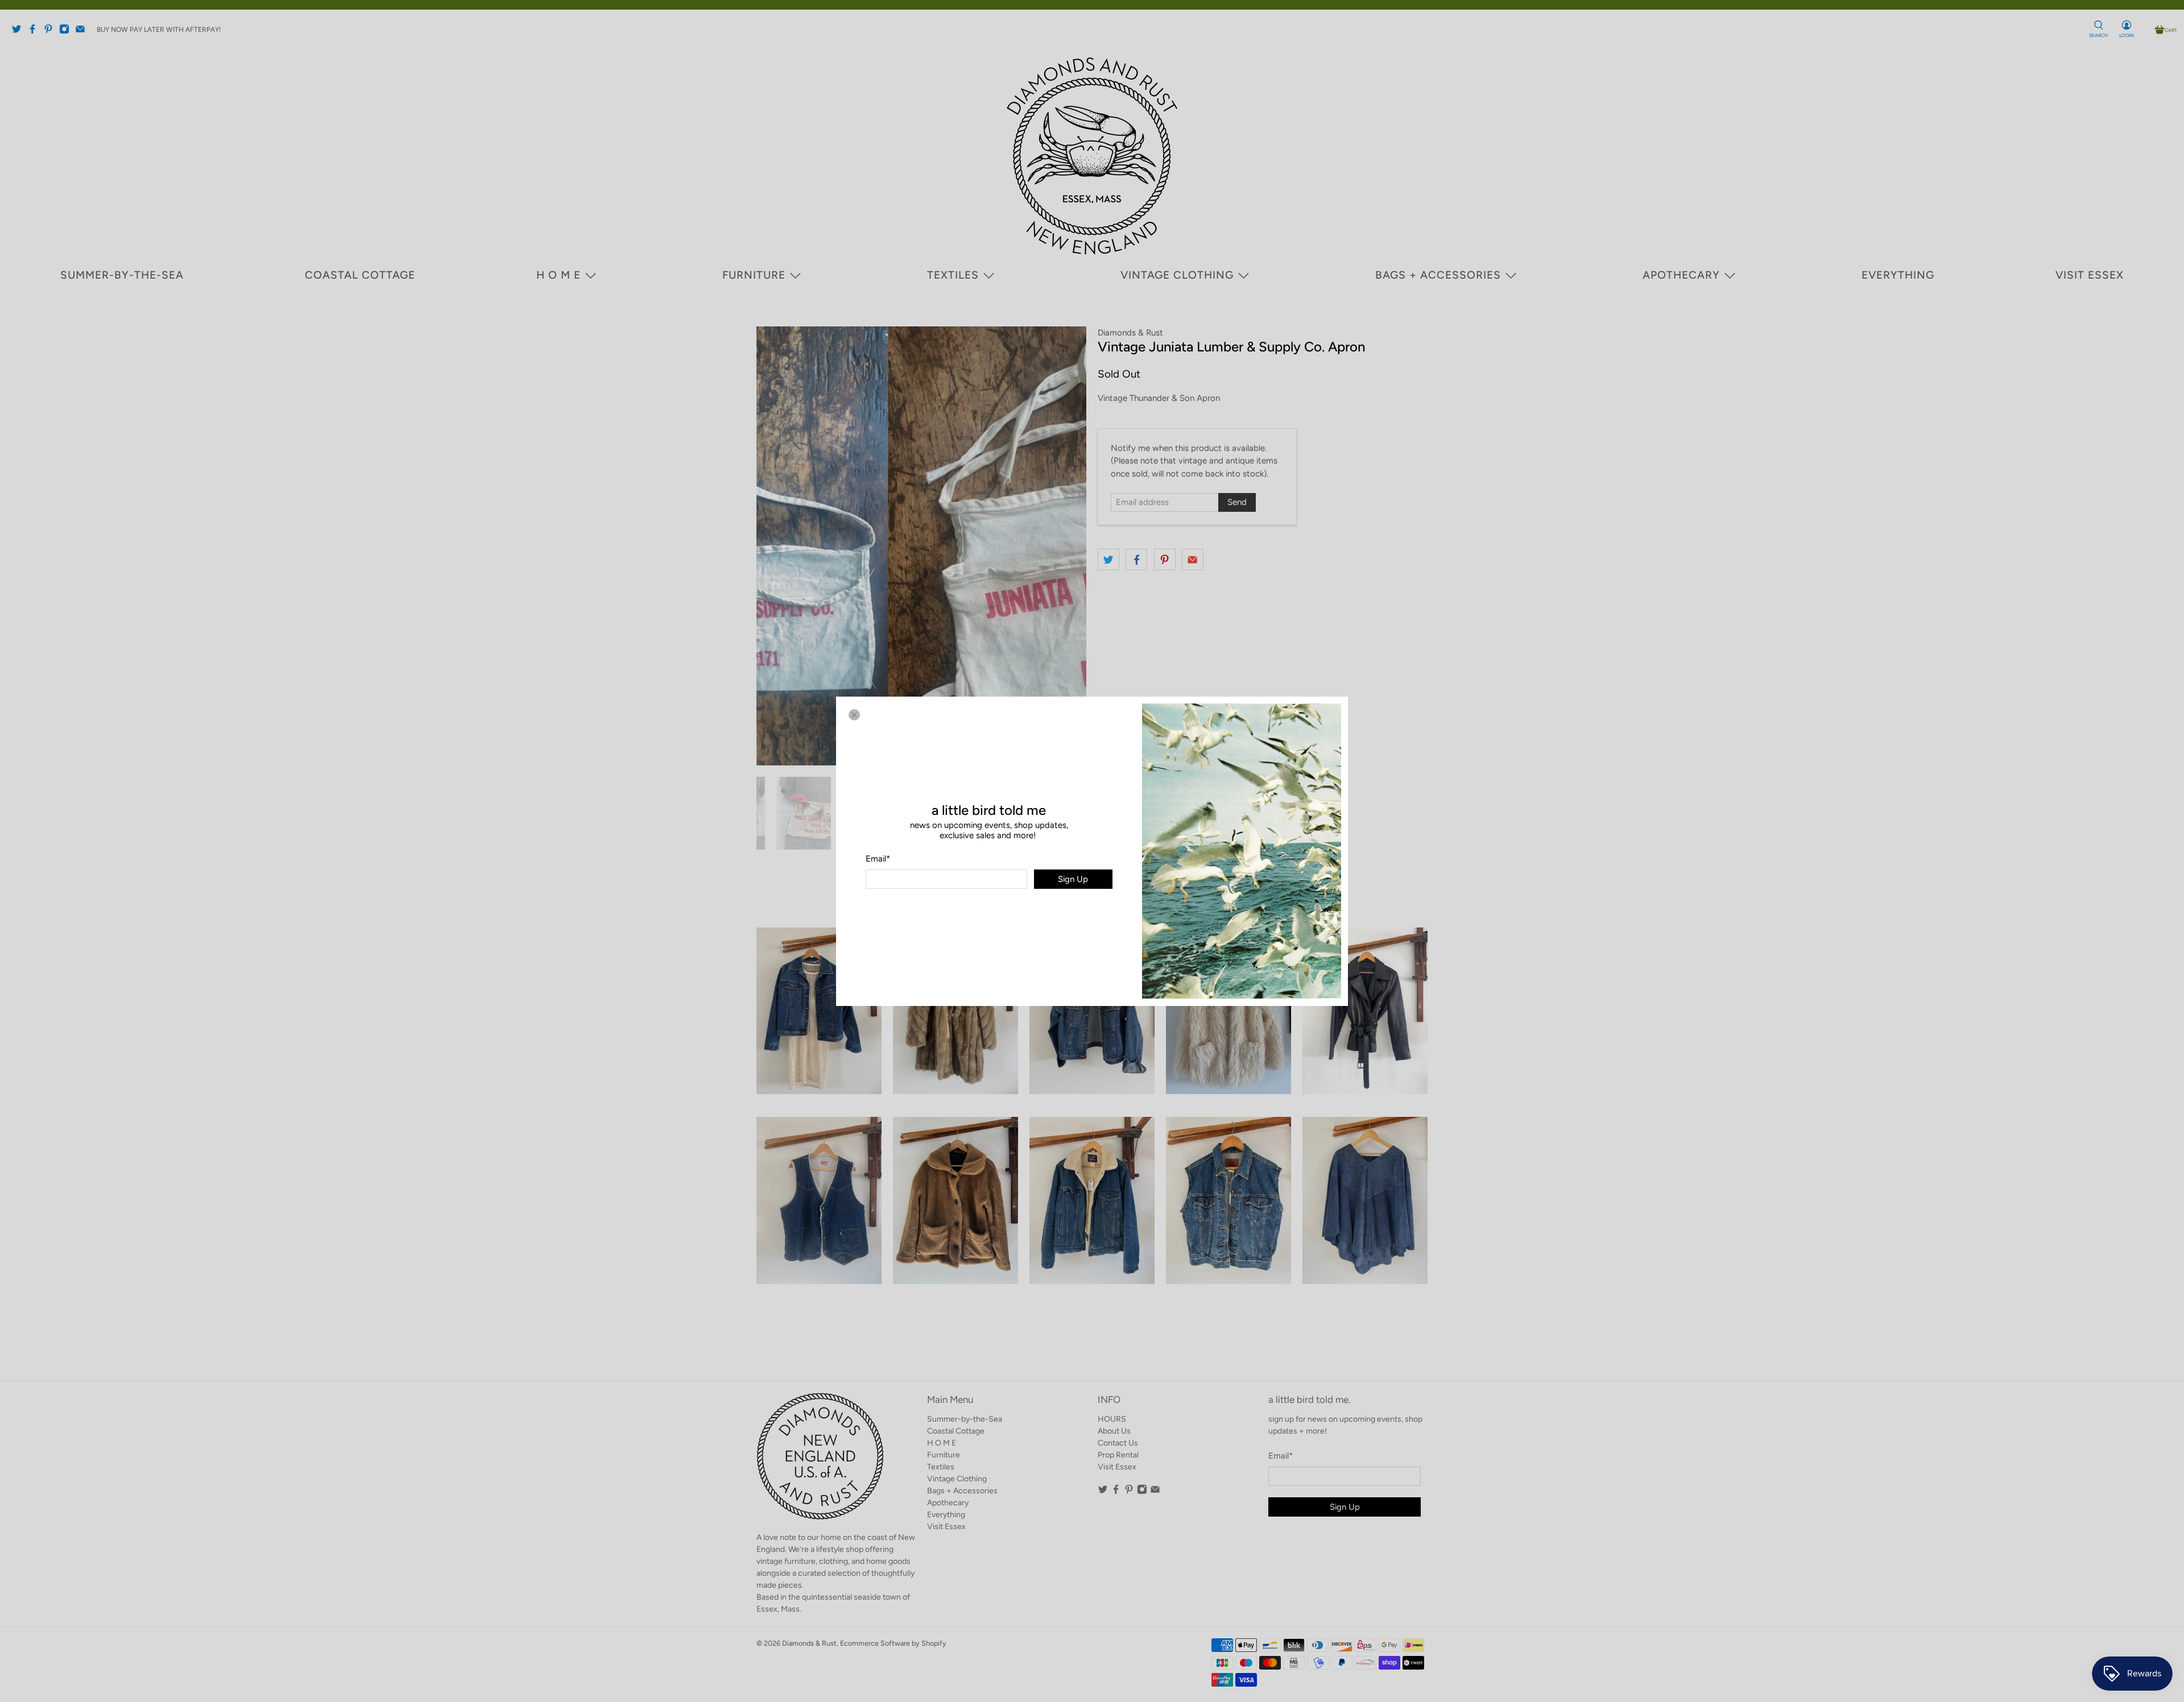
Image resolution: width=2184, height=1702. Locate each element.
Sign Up (1073, 879)
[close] (854, 715)
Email (878, 859)
